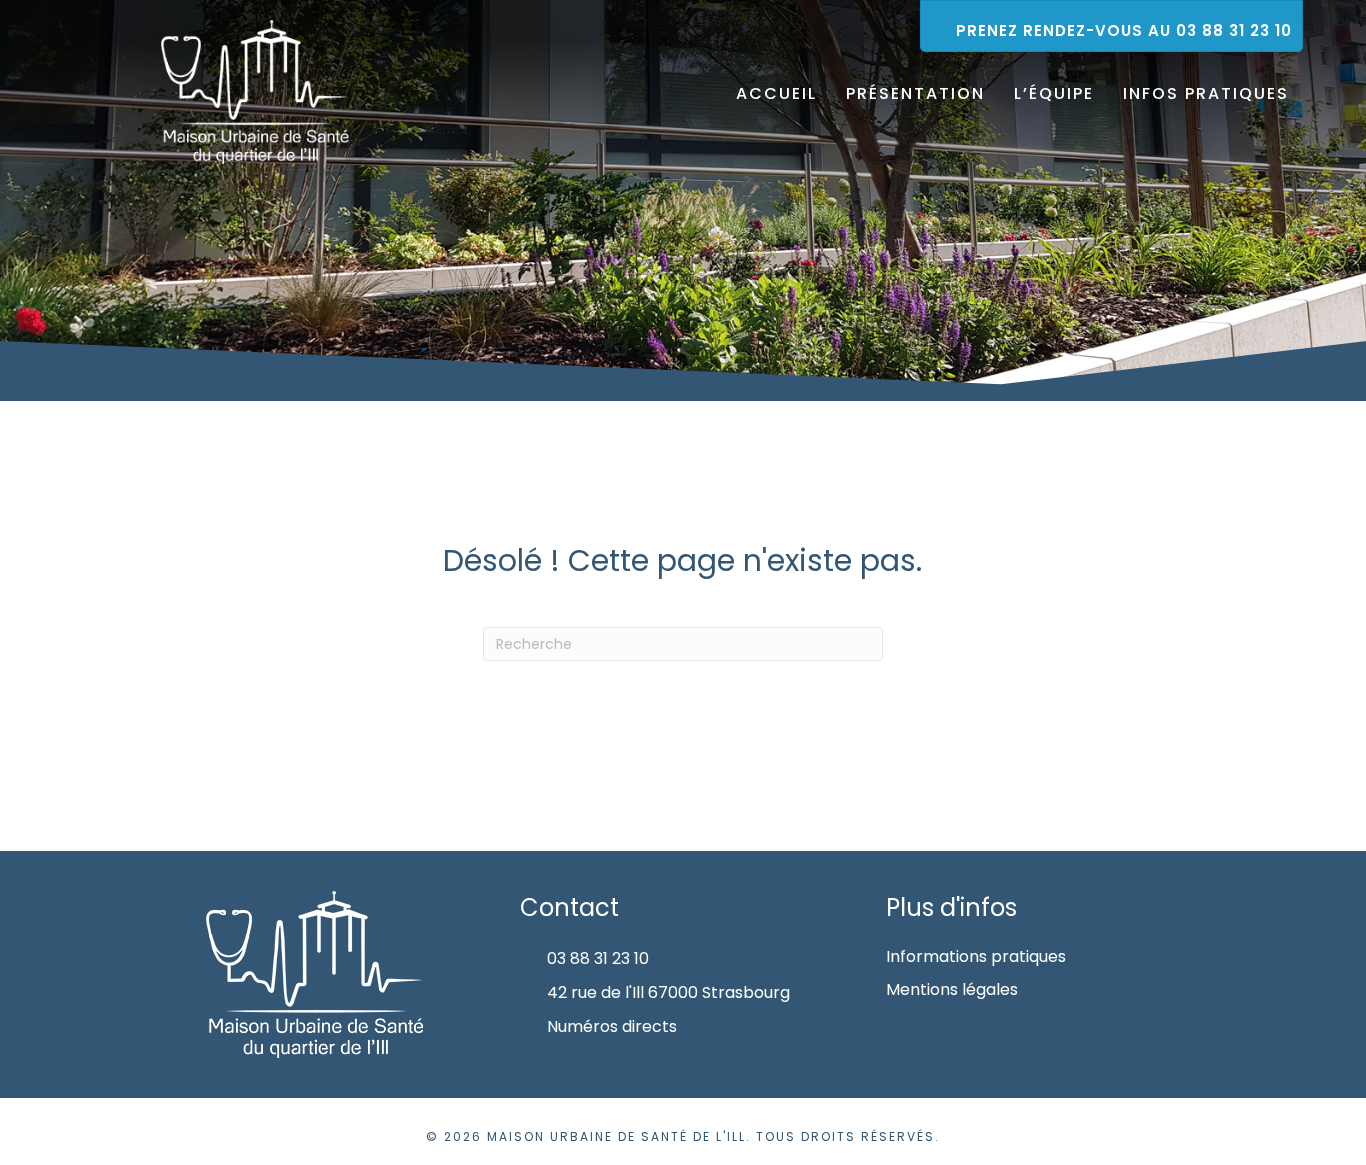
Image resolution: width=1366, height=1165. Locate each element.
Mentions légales (952, 989)
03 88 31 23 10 (598, 958)
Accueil (776, 93)
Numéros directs (612, 1026)
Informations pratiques (976, 956)
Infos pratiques (1206, 93)
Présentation (915, 93)
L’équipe (1054, 93)
